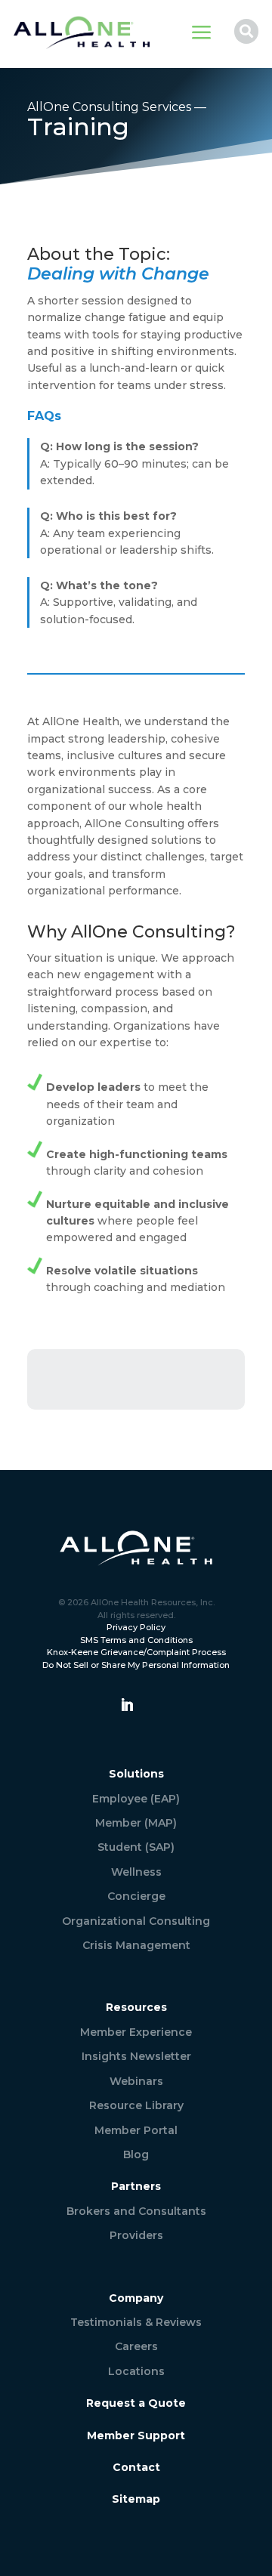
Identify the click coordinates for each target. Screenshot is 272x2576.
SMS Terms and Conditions (136, 1640)
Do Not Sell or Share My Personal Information (136, 1665)
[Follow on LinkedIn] (127, 1705)
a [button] (202, 34)
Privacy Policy (136, 1627)
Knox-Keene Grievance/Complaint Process (136, 1652)
